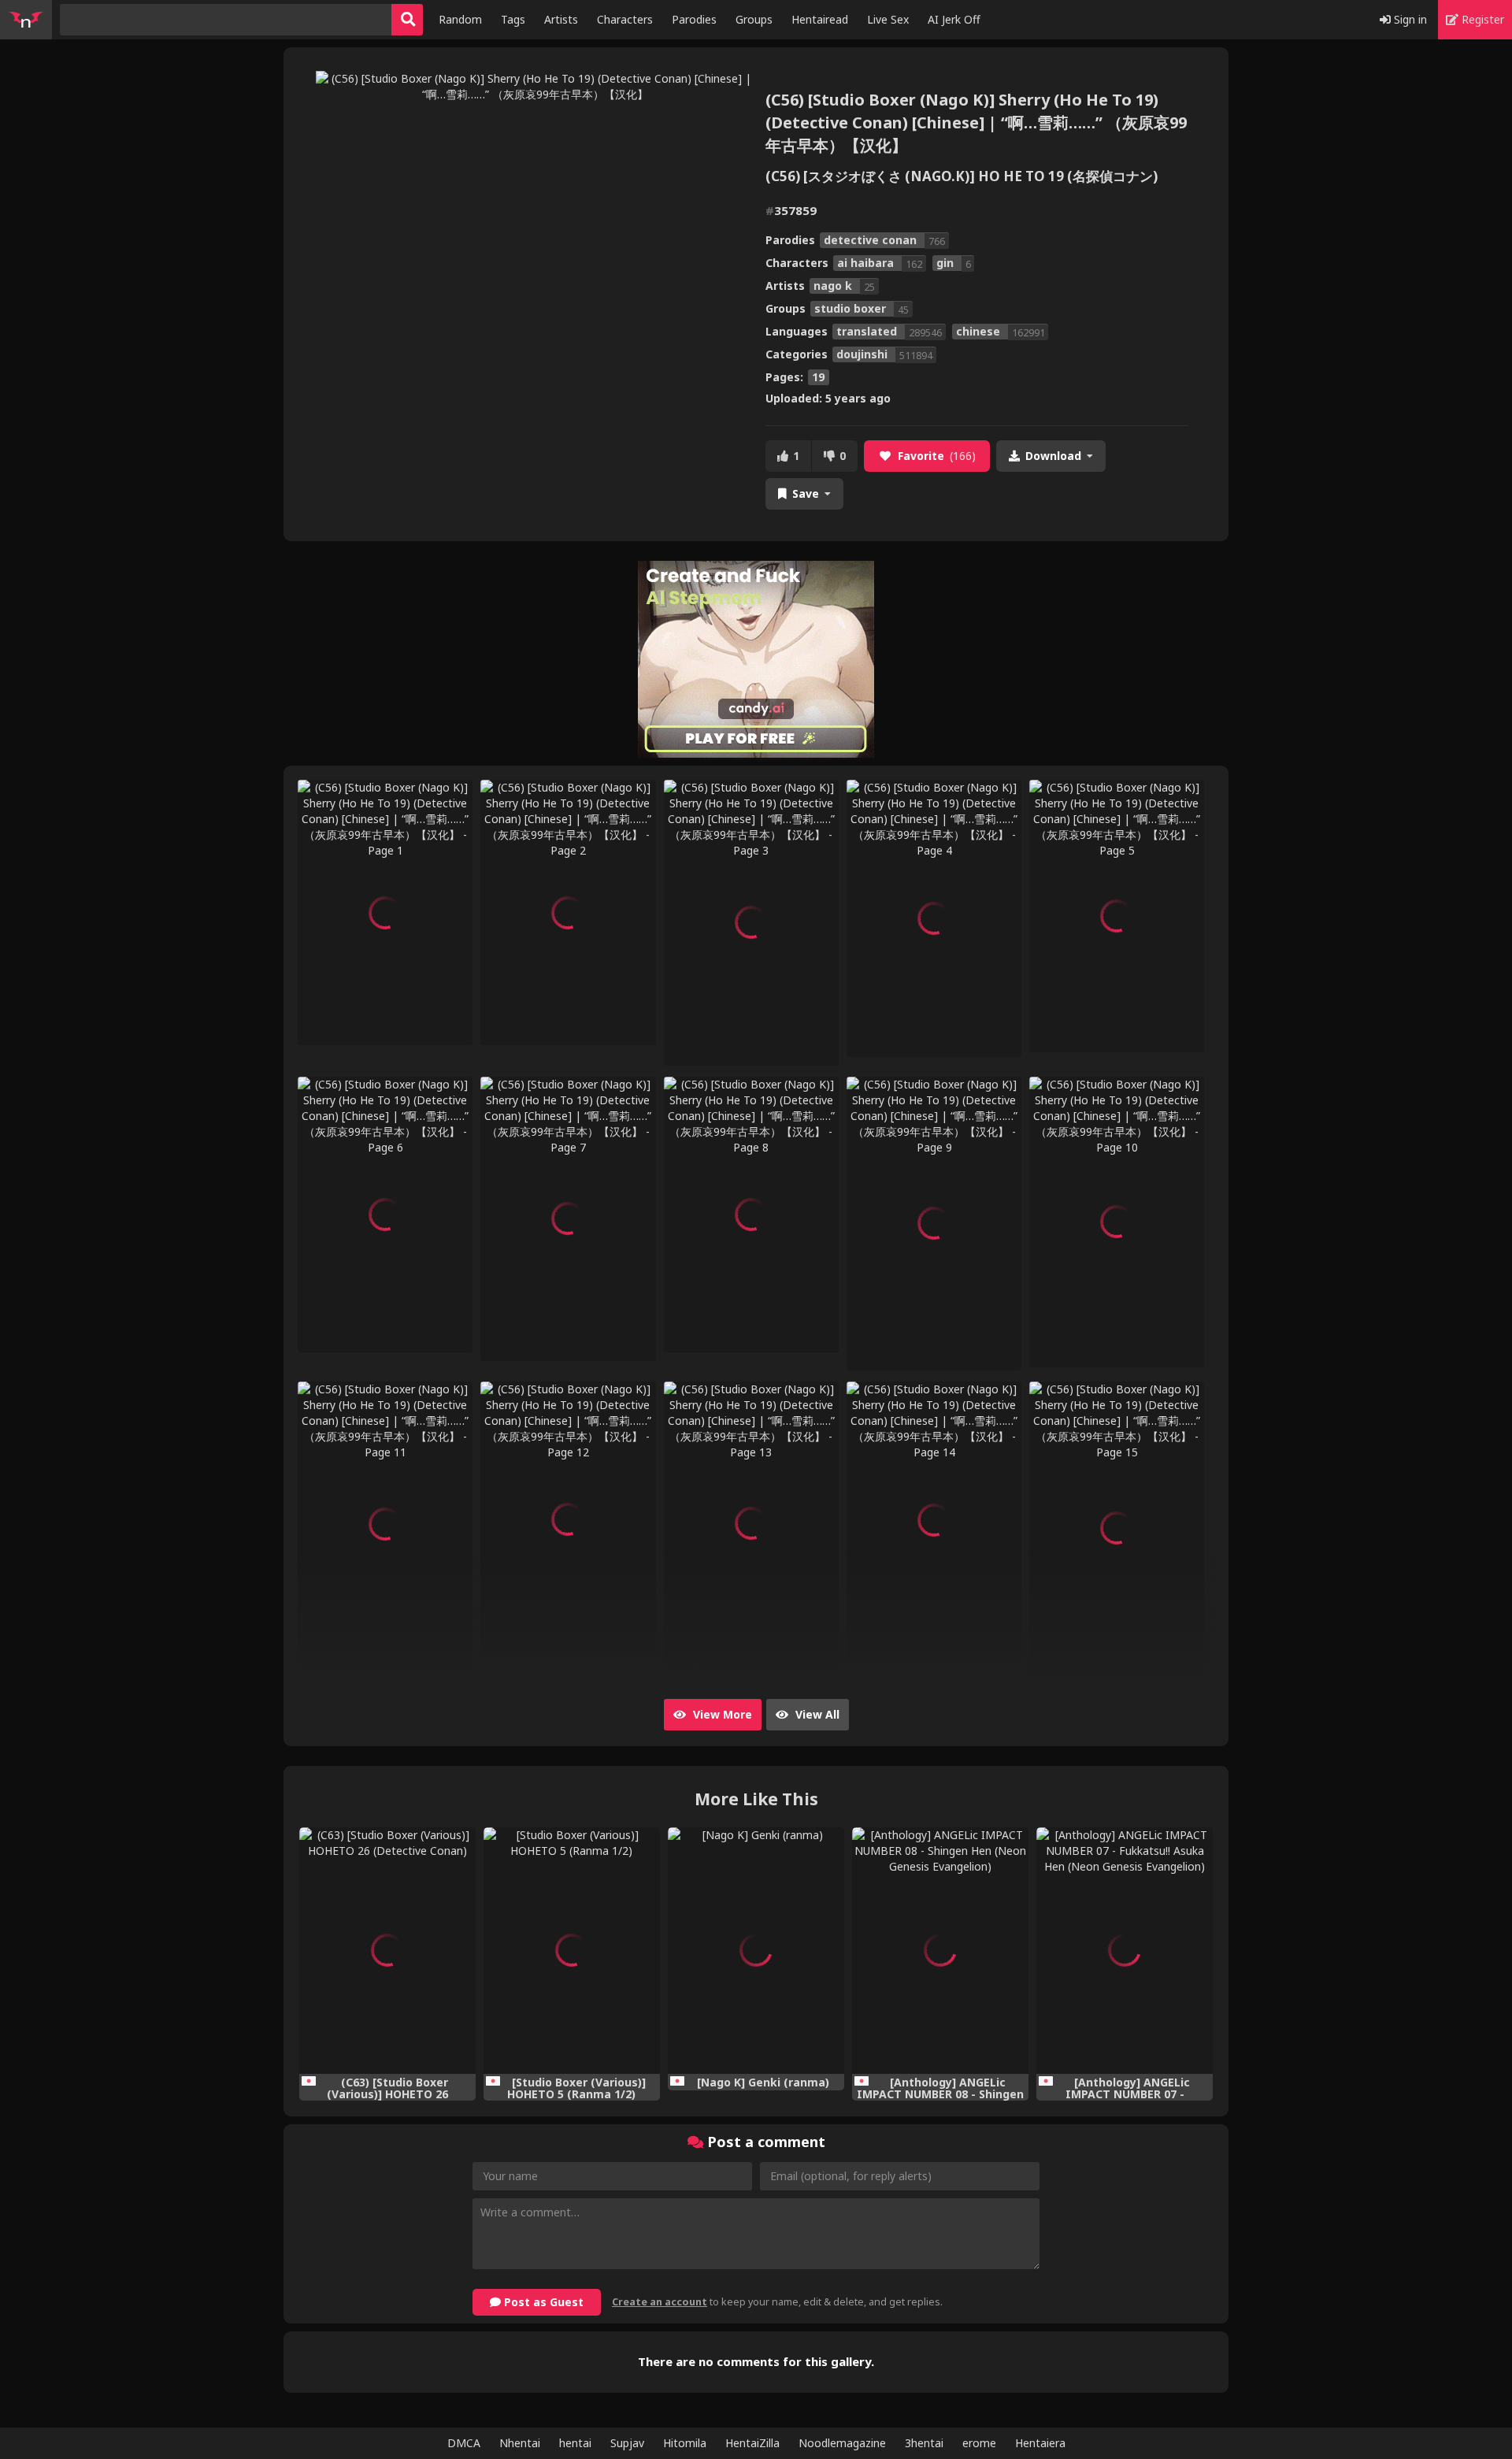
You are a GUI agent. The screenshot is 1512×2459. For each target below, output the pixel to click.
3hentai (924, 2443)
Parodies (694, 19)
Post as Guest (542, 2302)
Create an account (660, 2302)
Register (1481, 19)
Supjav (627, 2443)
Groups (754, 19)
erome (979, 2443)
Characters (625, 19)
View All (816, 1714)
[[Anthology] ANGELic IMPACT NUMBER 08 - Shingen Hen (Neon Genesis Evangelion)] (940, 1951)
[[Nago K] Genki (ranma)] (756, 1951)
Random (460, 19)
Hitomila (685, 2443)
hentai (575, 2443)
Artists (561, 19)
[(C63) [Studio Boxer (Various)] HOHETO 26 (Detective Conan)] (387, 1951)
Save (806, 493)
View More (721, 1714)
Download (1053, 456)
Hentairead (820, 19)
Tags (513, 19)
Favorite (937, 456)
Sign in (1409, 19)
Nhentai (520, 2443)
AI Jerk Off (954, 19)
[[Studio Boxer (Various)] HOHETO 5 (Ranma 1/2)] (572, 1951)
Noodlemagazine (842, 2443)
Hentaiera (1040, 2443)
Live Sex (888, 19)
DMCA (464, 2443)
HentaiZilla (752, 2443)
